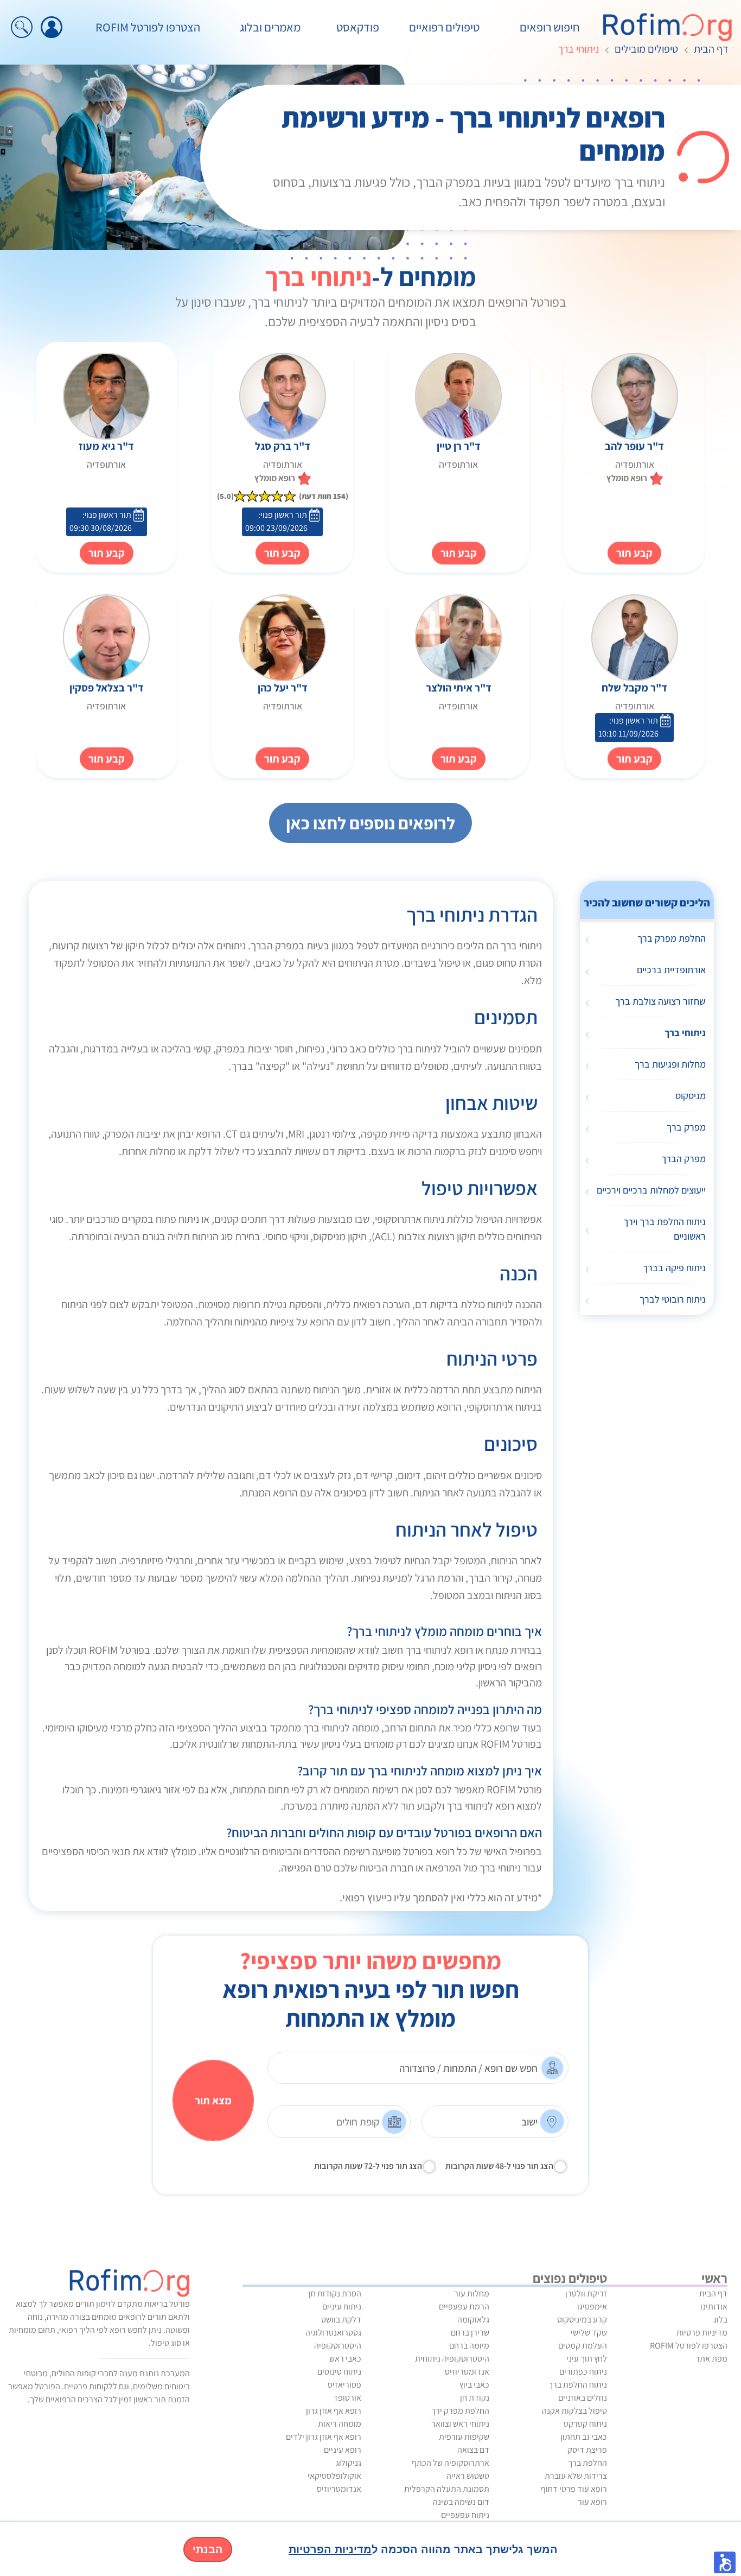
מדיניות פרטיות (702, 2333)
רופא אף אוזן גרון (334, 2411)
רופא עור (592, 2502)
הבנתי (208, 2549)
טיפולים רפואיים (444, 27)
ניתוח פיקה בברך (674, 1268)
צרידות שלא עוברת (576, 2476)
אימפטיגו (592, 2307)
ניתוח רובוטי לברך (673, 1299)
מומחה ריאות (340, 2424)
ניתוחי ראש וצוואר (460, 2424)
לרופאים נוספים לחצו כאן (370, 823)
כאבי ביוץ (474, 2385)
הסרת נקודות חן (335, 2293)
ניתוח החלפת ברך (578, 2385)
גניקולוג (349, 2463)
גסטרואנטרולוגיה (333, 2333)
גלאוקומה (473, 2320)
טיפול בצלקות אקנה (574, 2411)
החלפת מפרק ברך (672, 938)
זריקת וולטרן (586, 2293)
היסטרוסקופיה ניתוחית (452, 2359)
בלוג (720, 2320)
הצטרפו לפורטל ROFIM (148, 27)
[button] (725, 2562)
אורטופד (347, 2398)
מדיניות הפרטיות (330, 2549)
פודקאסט (358, 27)
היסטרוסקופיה (338, 2346)
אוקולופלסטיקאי (334, 2476)
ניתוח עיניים (342, 2307)
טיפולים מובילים (646, 49)
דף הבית (711, 49)
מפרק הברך (683, 1159)
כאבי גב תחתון (584, 2437)
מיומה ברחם (469, 2346)
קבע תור (459, 553)
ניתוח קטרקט (585, 2424)
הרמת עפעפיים (464, 2307)
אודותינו (714, 2307)
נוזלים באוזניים (583, 2398)
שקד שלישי (589, 2333)
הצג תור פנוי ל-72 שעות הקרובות (368, 2166)
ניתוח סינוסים (339, 2372)
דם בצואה (473, 2450)
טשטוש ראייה (468, 2476)
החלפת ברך (587, 2463)
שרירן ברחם (470, 2333)
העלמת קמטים (583, 2346)
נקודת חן (475, 2398)
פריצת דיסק (587, 2450)
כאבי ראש (345, 2359)
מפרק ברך (686, 1127)
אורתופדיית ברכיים (671, 970)
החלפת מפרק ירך (460, 2411)
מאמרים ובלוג (270, 27)
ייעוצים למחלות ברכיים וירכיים (651, 1190)
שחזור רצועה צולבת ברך (660, 1001)
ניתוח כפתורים (583, 2372)
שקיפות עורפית (464, 2437)
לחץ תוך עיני (587, 2359)
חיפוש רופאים (550, 27)
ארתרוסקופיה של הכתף (451, 2463)
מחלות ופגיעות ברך (670, 1064)
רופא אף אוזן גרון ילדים (324, 2437)
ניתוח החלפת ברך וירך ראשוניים (665, 1229)
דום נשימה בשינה (461, 2502)
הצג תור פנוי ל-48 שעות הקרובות (499, 2166)
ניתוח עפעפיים (465, 2515)
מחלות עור (472, 2293)
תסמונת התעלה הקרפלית (447, 2489)
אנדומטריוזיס (467, 2372)
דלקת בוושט (341, 2320)
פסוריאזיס (344, 2385)
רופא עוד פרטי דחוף (574, 2489)
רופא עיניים (343, 2450)
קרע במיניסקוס (582, 2320)
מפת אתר (711, 2359)
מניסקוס (691, 1096)
